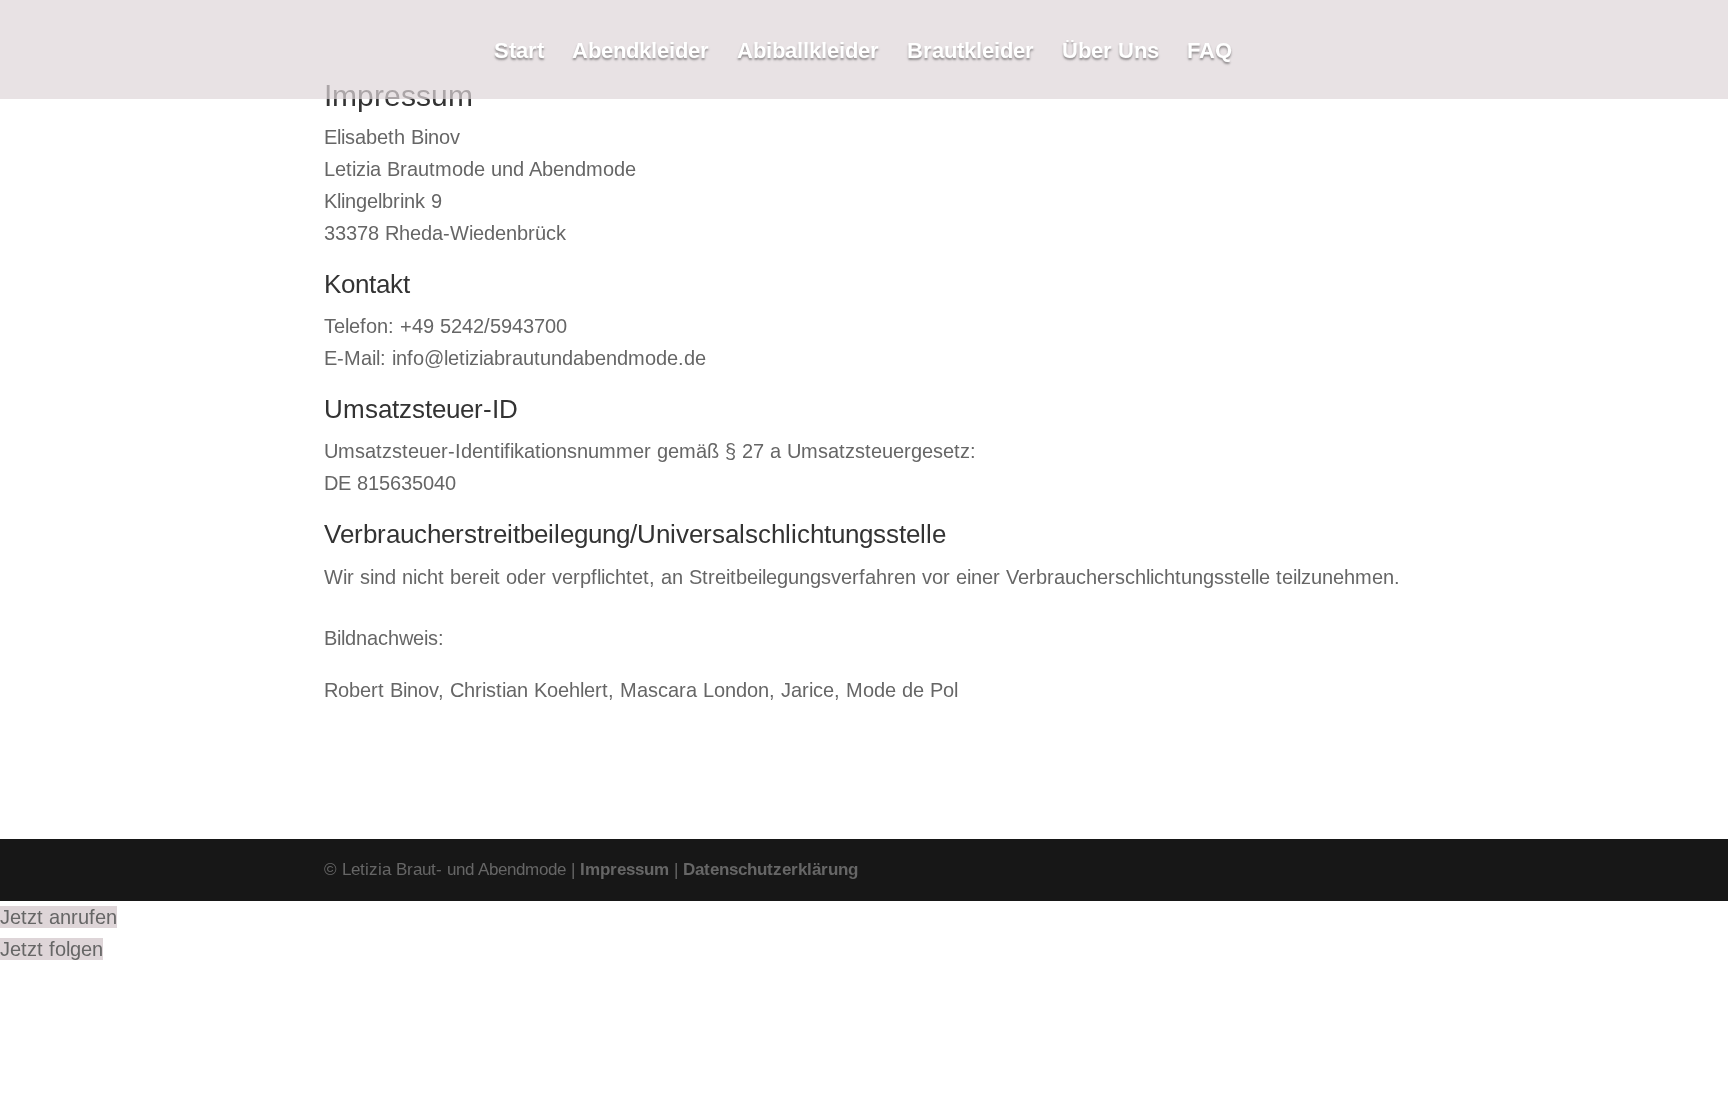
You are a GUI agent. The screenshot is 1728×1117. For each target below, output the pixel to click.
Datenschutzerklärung (770, 869)
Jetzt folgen (51, 949)
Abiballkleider (808, 53)
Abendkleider (640, 53)
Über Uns (1110, 53)
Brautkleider (970, 53)
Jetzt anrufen (58, 917)
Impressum (624, 869)
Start (519, 53)
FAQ (1209, 53)
